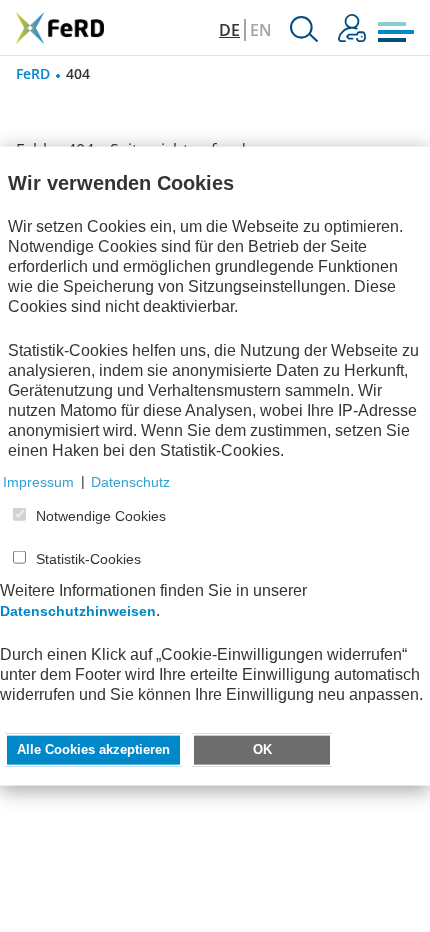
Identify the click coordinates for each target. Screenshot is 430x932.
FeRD (33, 73)
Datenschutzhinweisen (78, 610)
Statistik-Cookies (88, 559)
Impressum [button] (38, 481)
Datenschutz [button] (130, 481)
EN (261, 30)
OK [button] (262, 749)
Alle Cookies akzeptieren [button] (93, 749)
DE (229, 30)
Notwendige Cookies (101, 516)
